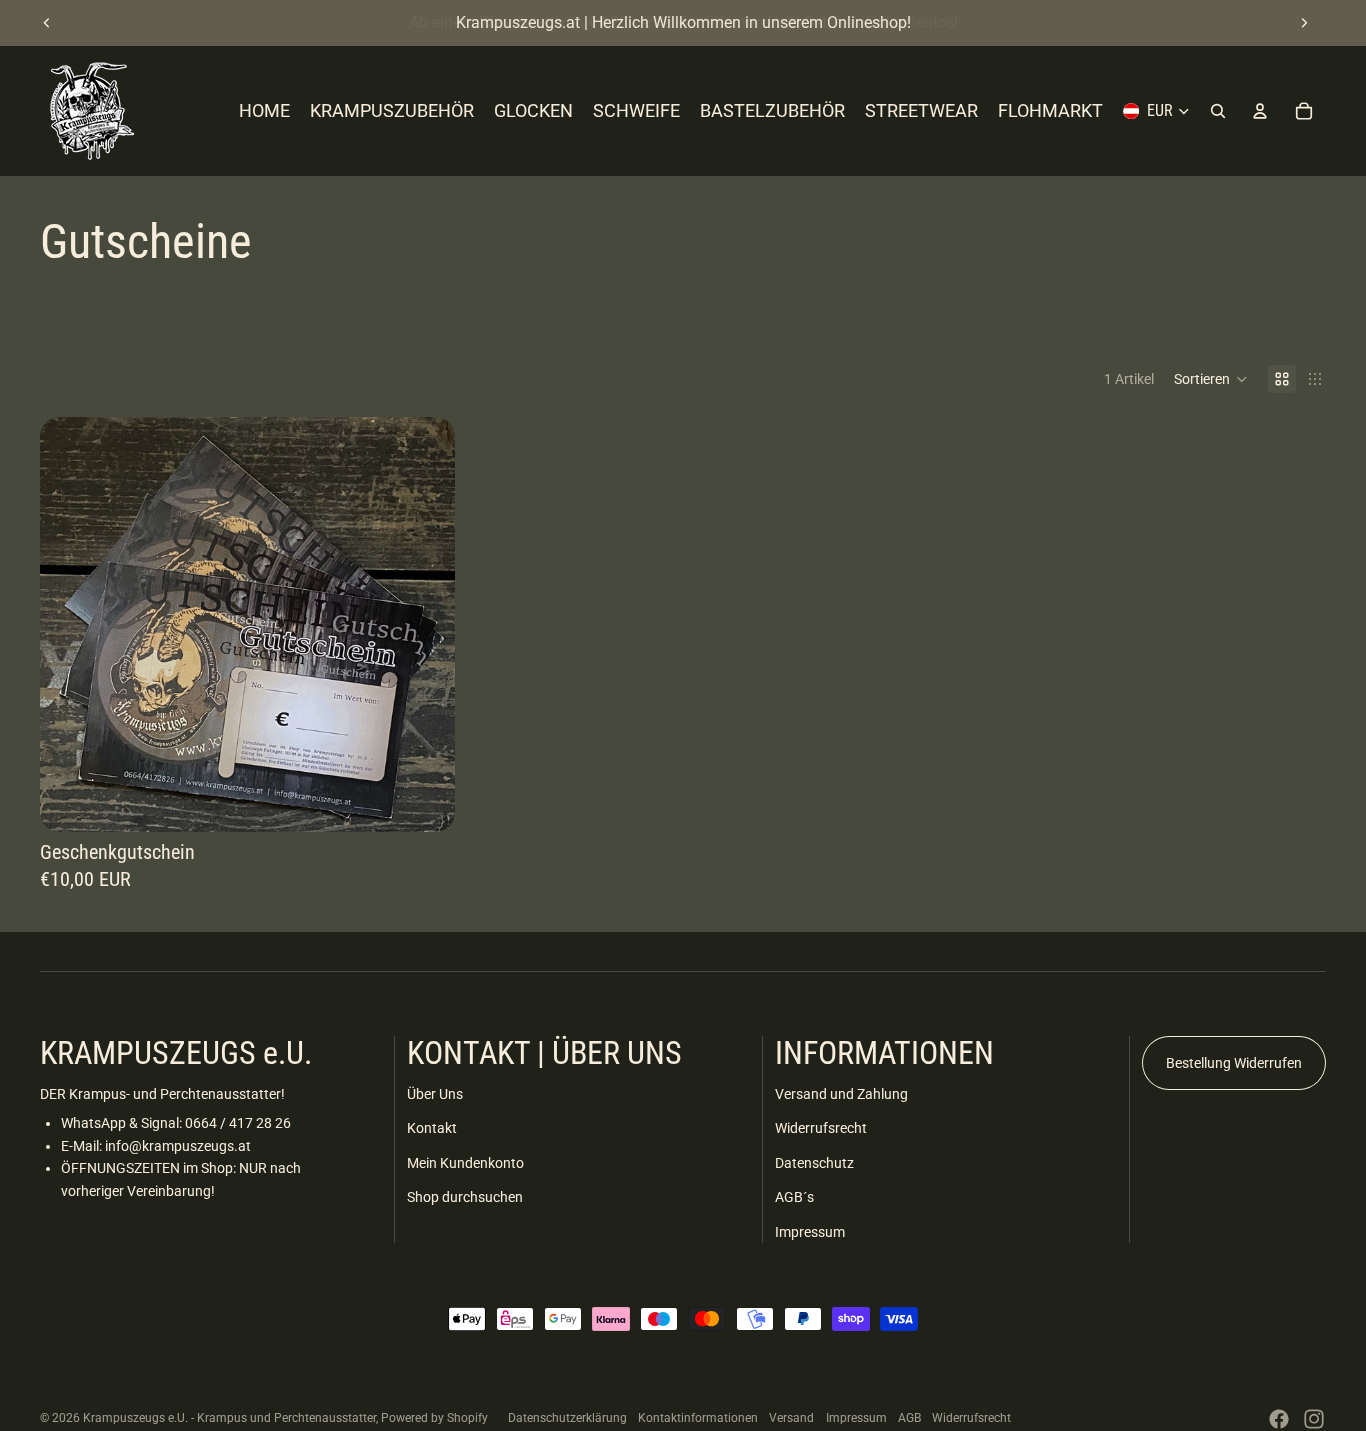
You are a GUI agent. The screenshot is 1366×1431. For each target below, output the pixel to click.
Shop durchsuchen (465, 1197)
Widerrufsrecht (821, 1128)
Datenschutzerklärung (567, 1418)
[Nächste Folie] (1304, 23)
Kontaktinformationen (698, 1418)
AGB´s (794, 1197)
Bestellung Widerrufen (1234, 1063)
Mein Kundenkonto (465, 1163)
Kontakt (432, 1128)
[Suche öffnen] (1218, 111)
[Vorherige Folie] (47, 23)
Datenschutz (814, 1163)
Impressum (810, 1232)
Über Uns (435, 1094)
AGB (909, 1418)
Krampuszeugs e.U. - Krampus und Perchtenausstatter (229, 1418)
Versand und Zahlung (841, 1094)
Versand (791, 1418)
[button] (1211, 379)
